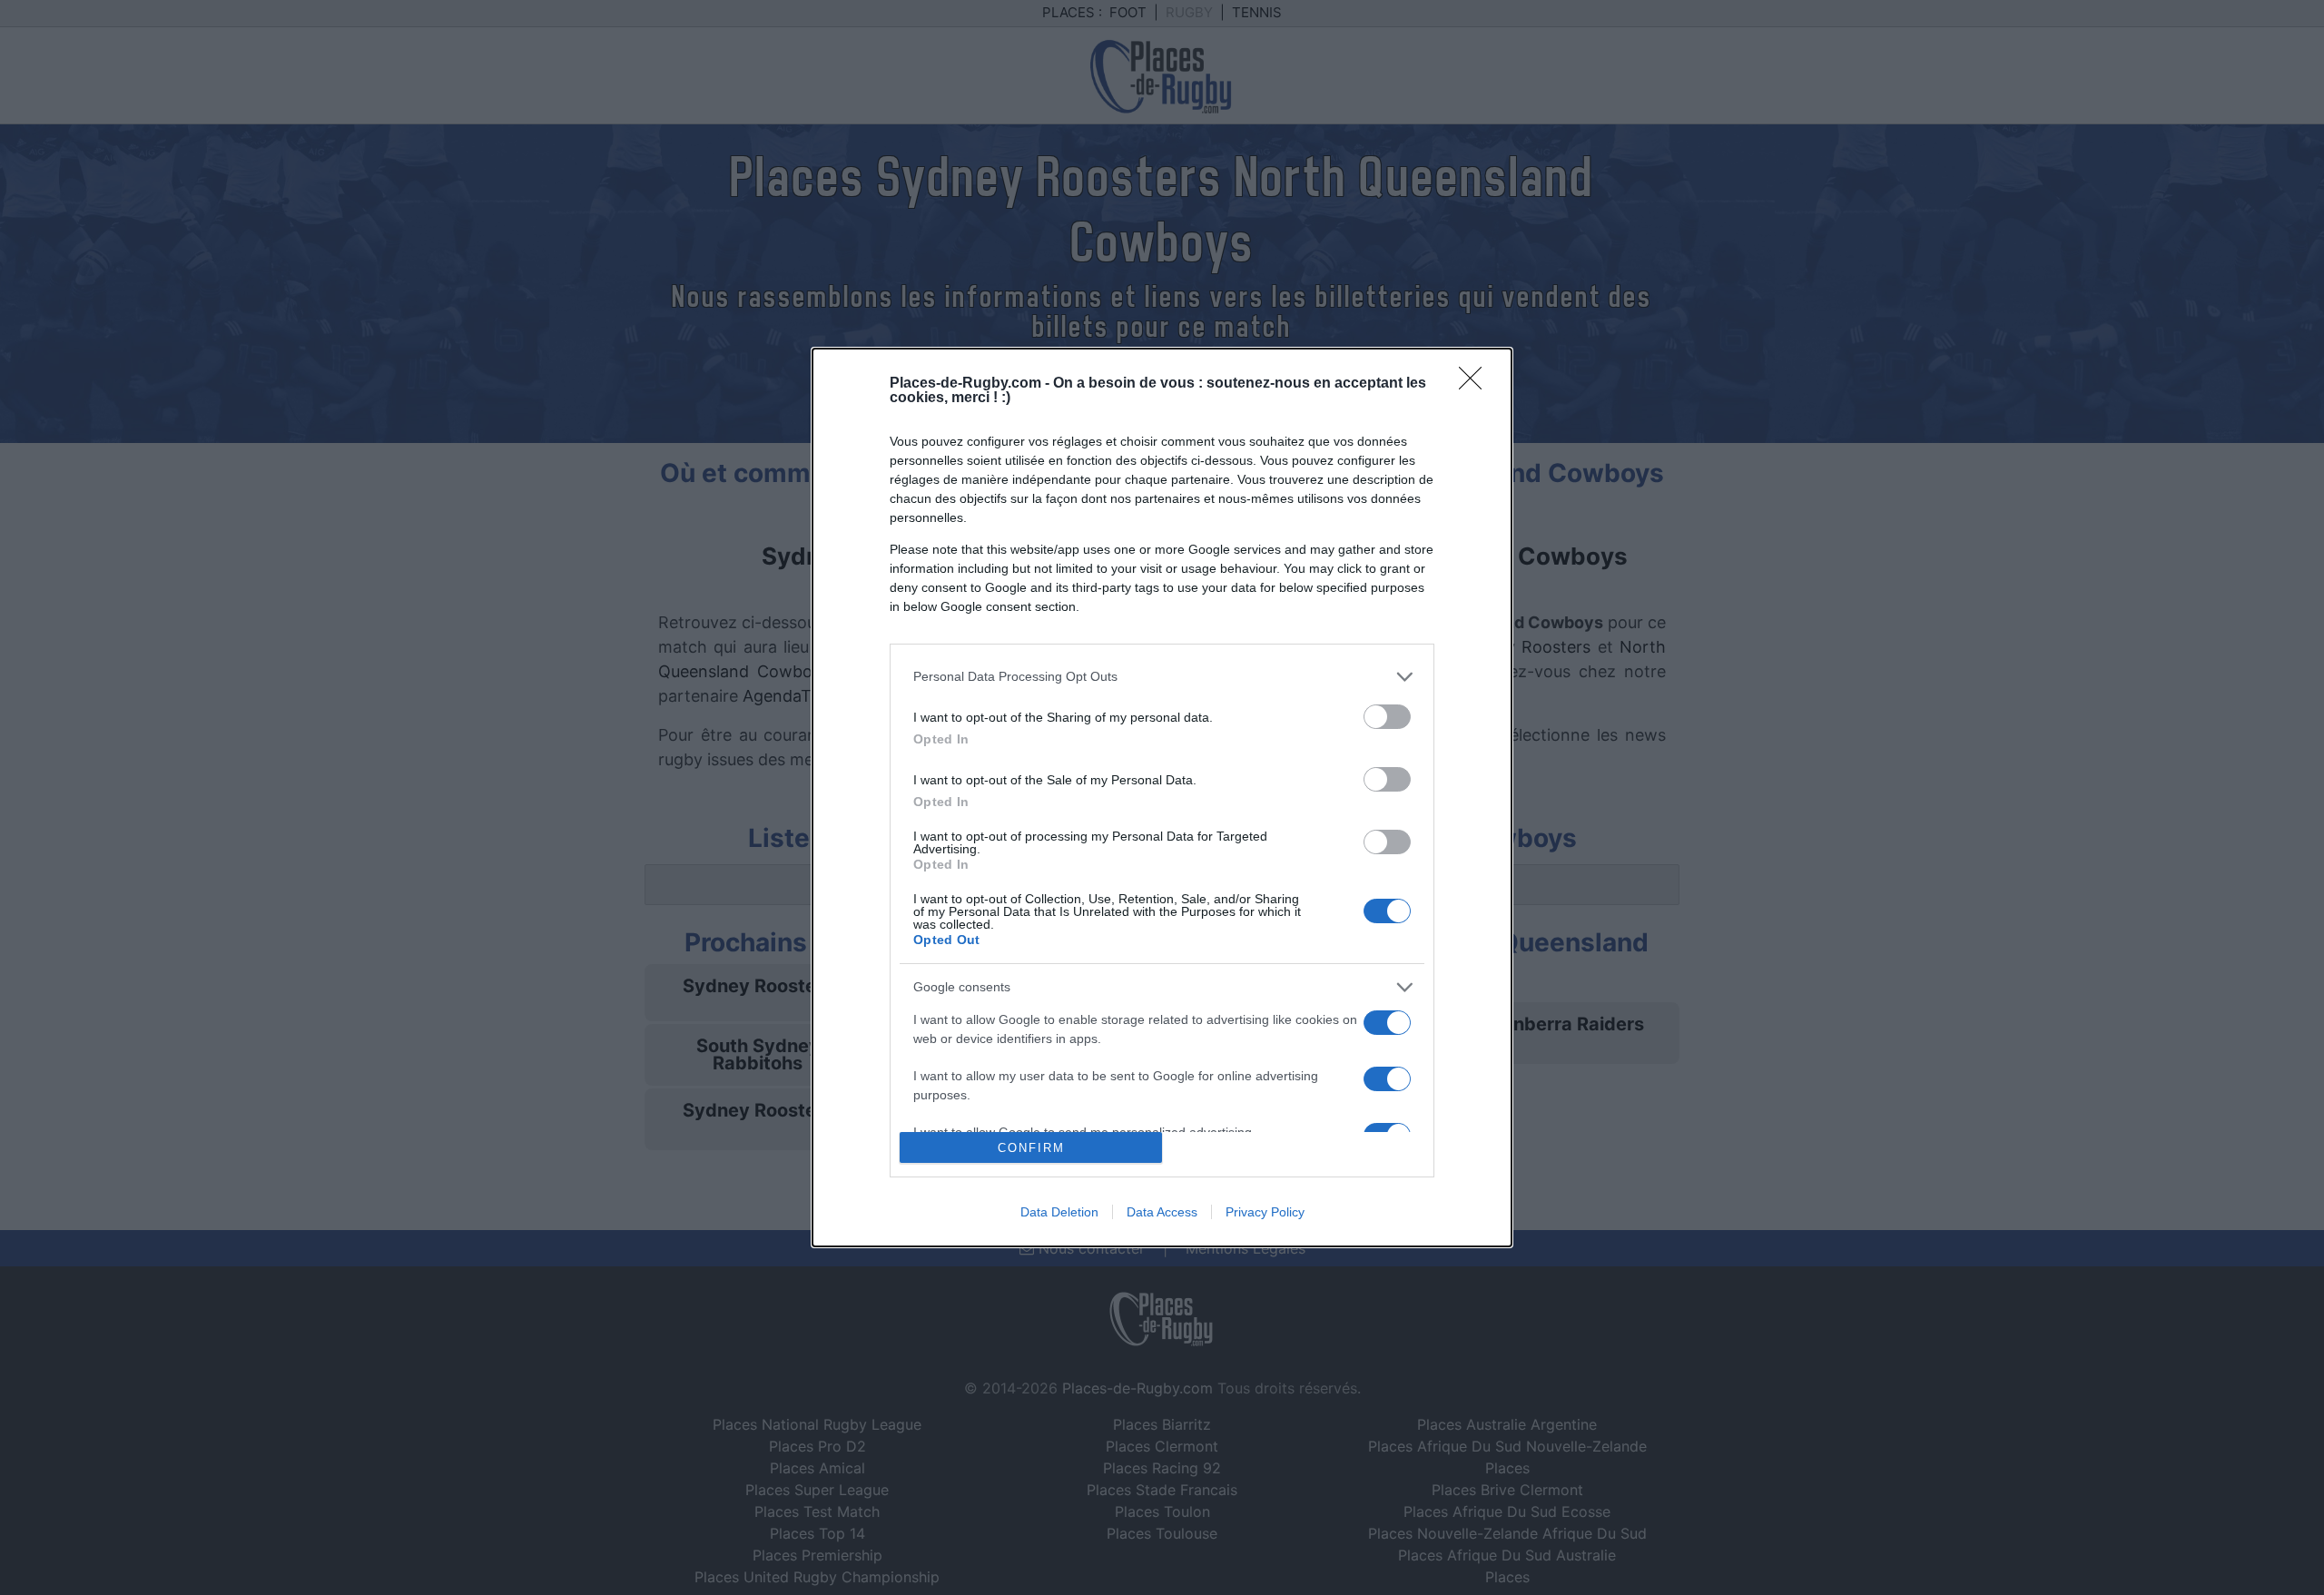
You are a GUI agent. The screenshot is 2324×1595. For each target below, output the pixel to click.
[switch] (1387, 717)
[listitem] (1162, 677)
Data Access (1162, 1212)
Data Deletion (1059, 1212)
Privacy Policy (1265, 1212)
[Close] (1476, 384)
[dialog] (1162, 797)
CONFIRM (1031, 1148)
